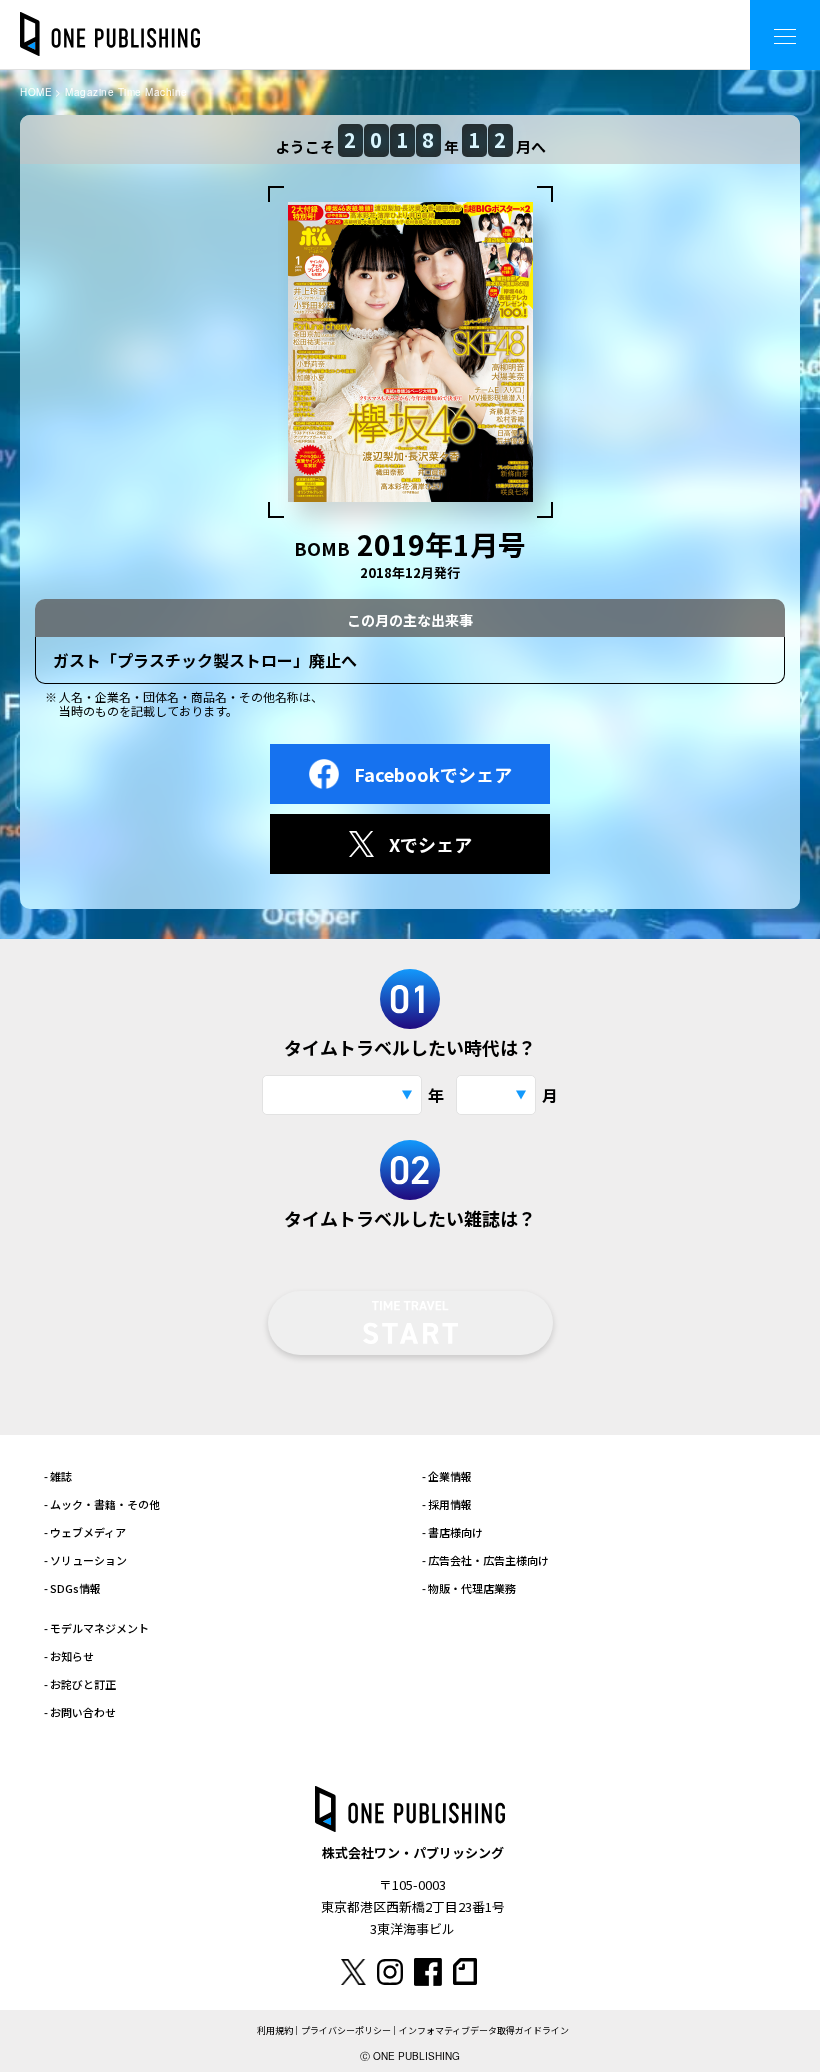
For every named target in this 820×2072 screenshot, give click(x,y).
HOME (36, 92)
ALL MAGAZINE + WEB (654, 19)
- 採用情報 (447, 1504)
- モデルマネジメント (96, 1628)
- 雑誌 (58, 1476)
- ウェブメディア (85, 1532)
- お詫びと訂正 (80, 1684)
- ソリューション (85, 1560)
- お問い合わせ (80, 1712)
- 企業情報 (447, 1476)
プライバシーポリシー (346, 2030)
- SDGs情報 (72, 1588)
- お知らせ (69, 1656)
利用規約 (275, 2030)
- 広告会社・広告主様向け (485, 1560)
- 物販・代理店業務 (469, 1588)
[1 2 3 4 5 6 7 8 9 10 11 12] (496, 1095)
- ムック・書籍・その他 (102, 1504)
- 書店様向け (452, 1532)
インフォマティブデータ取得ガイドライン (484, 2030)
